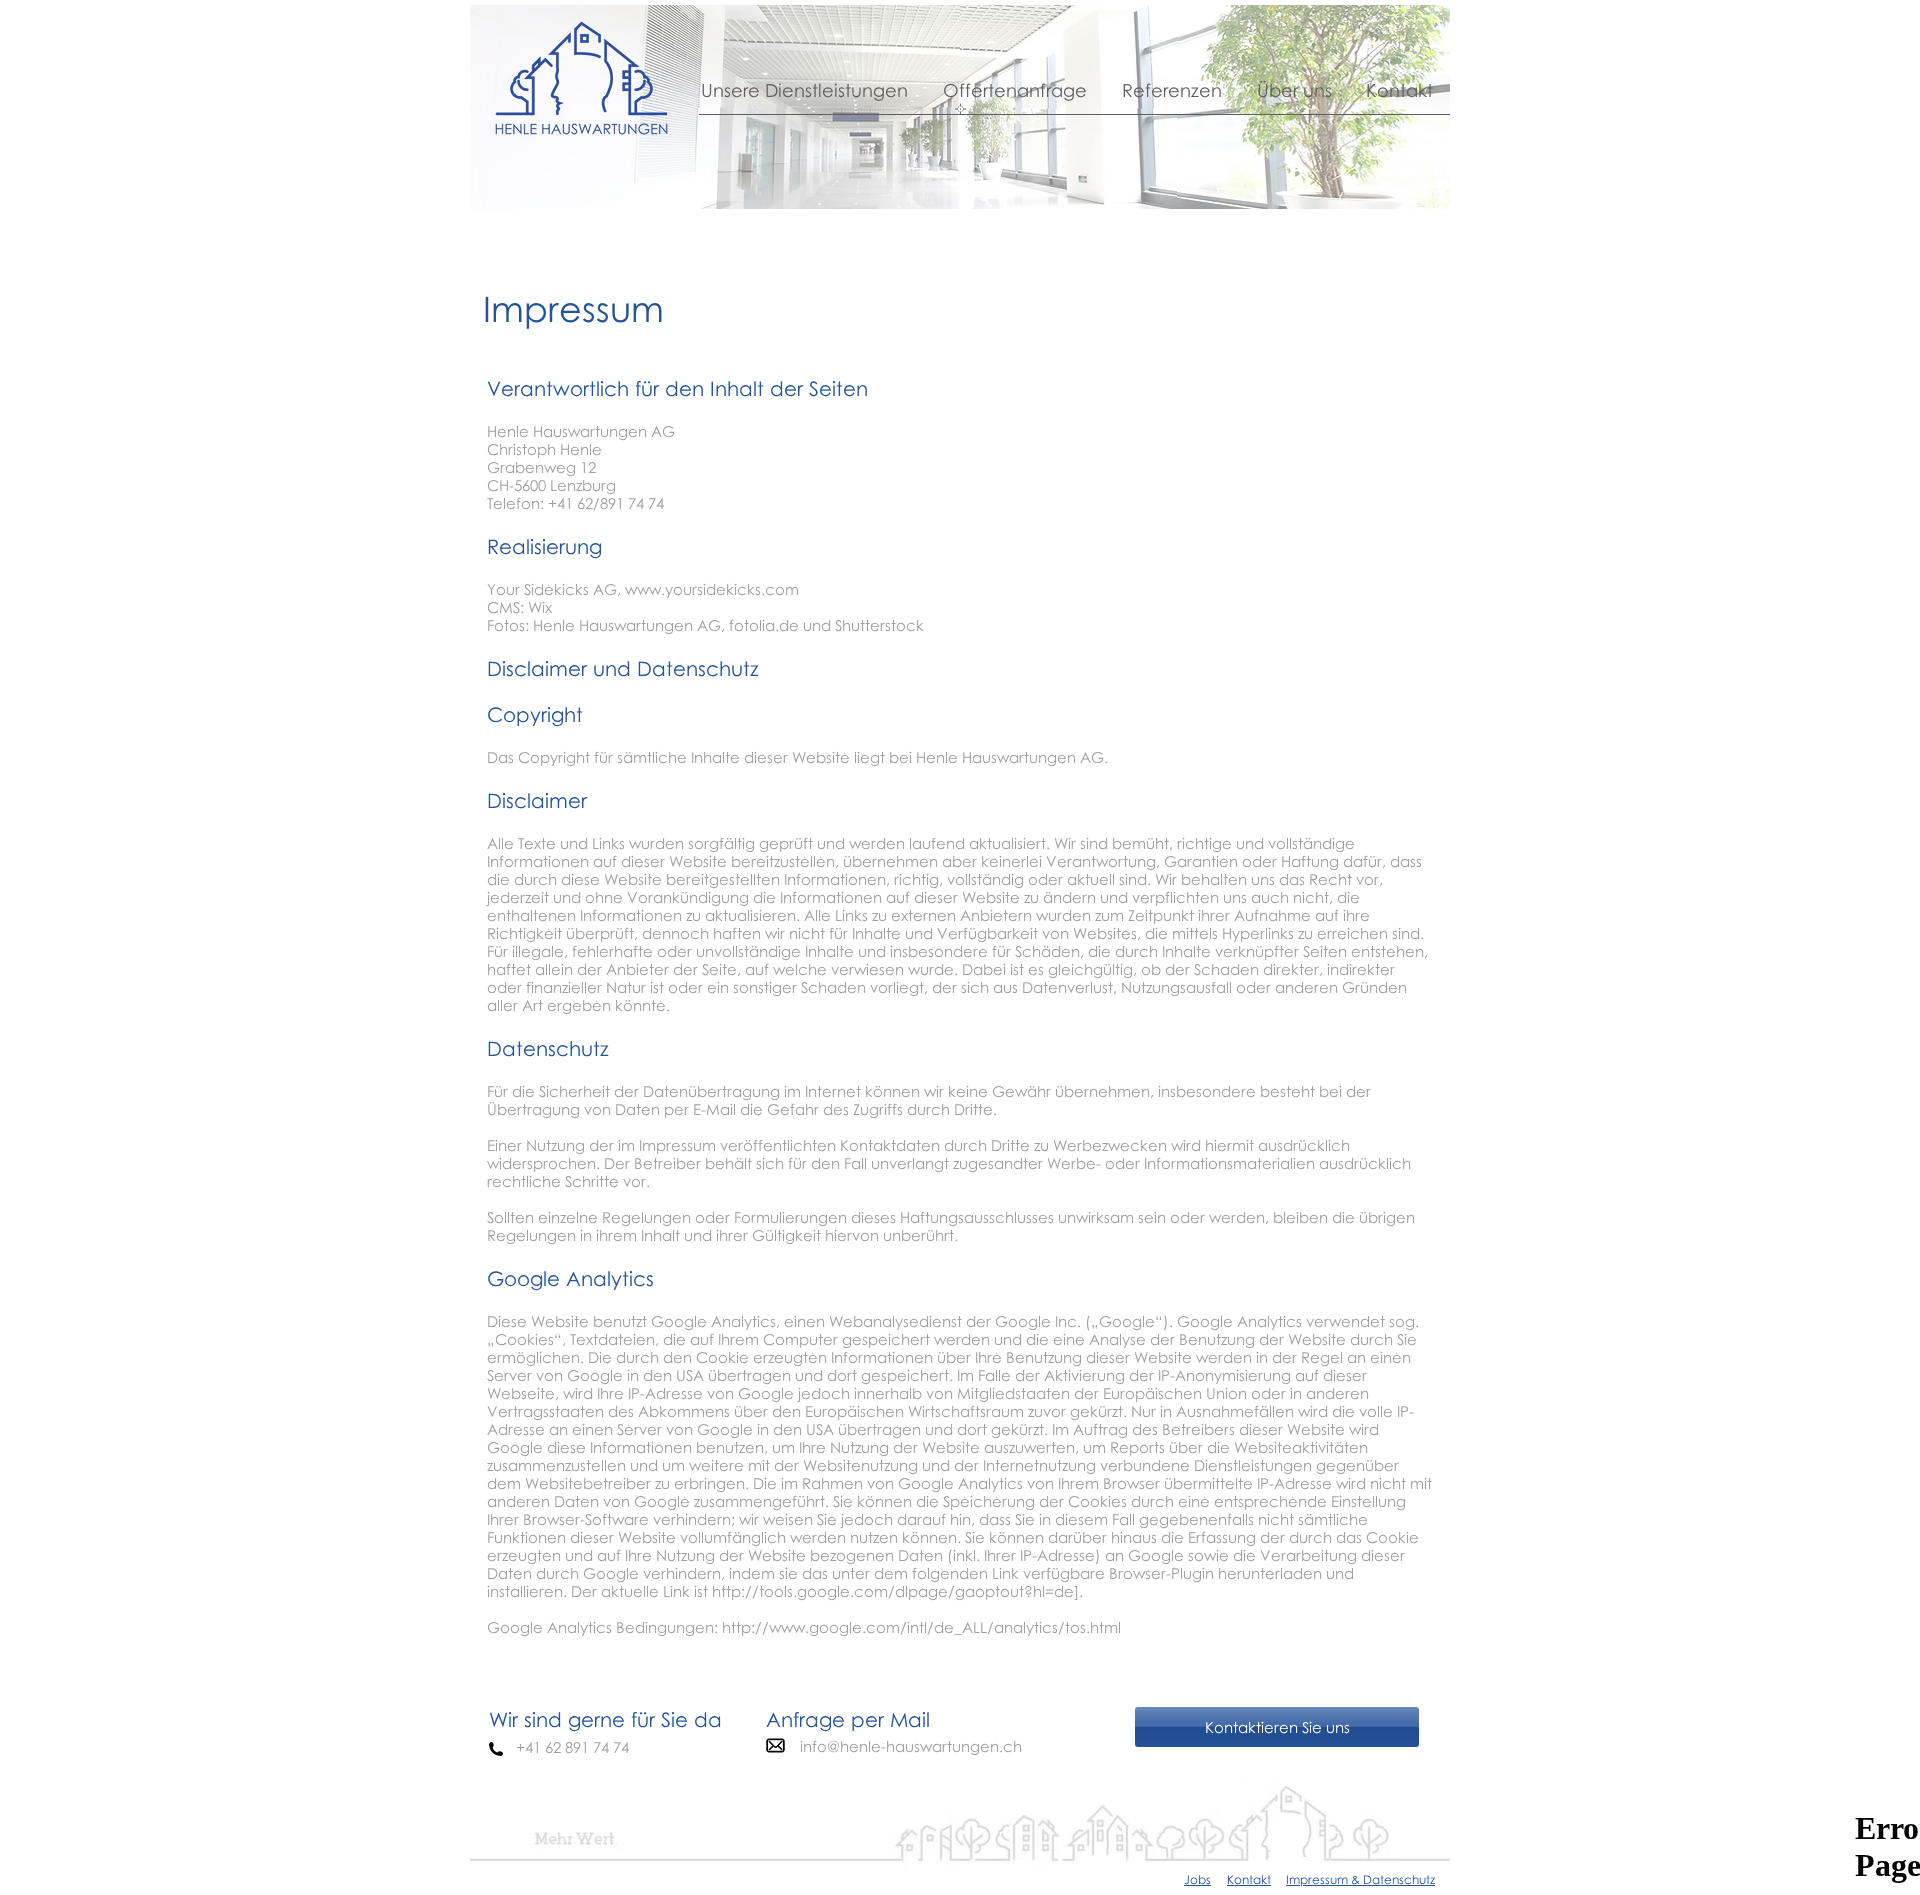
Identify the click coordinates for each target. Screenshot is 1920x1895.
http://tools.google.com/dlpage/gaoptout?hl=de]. (897, 1591)
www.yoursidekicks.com (712, 589)
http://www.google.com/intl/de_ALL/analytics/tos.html (921, 1627)
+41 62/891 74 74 (606, 503)
